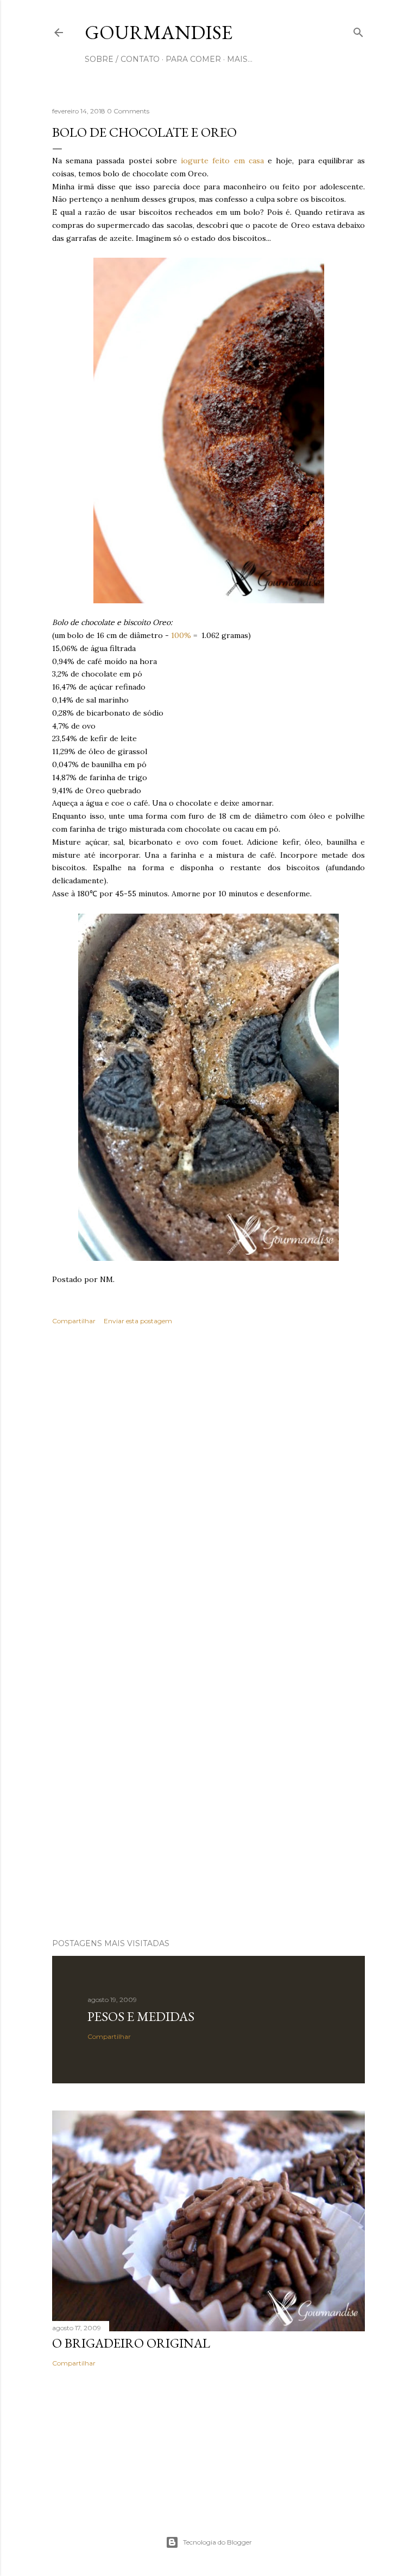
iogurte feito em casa (222, 161)
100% (181, 635)
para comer (193, 59)
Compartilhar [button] (74, 1321)
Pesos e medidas (141, 2016)
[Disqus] (208, 1491)
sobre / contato (122, 59)
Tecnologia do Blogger (217, 2542)
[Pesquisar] (358, 30)
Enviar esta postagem (138, 1321)
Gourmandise (159, 32)
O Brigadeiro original (131, 2343)
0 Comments (128, 111)
